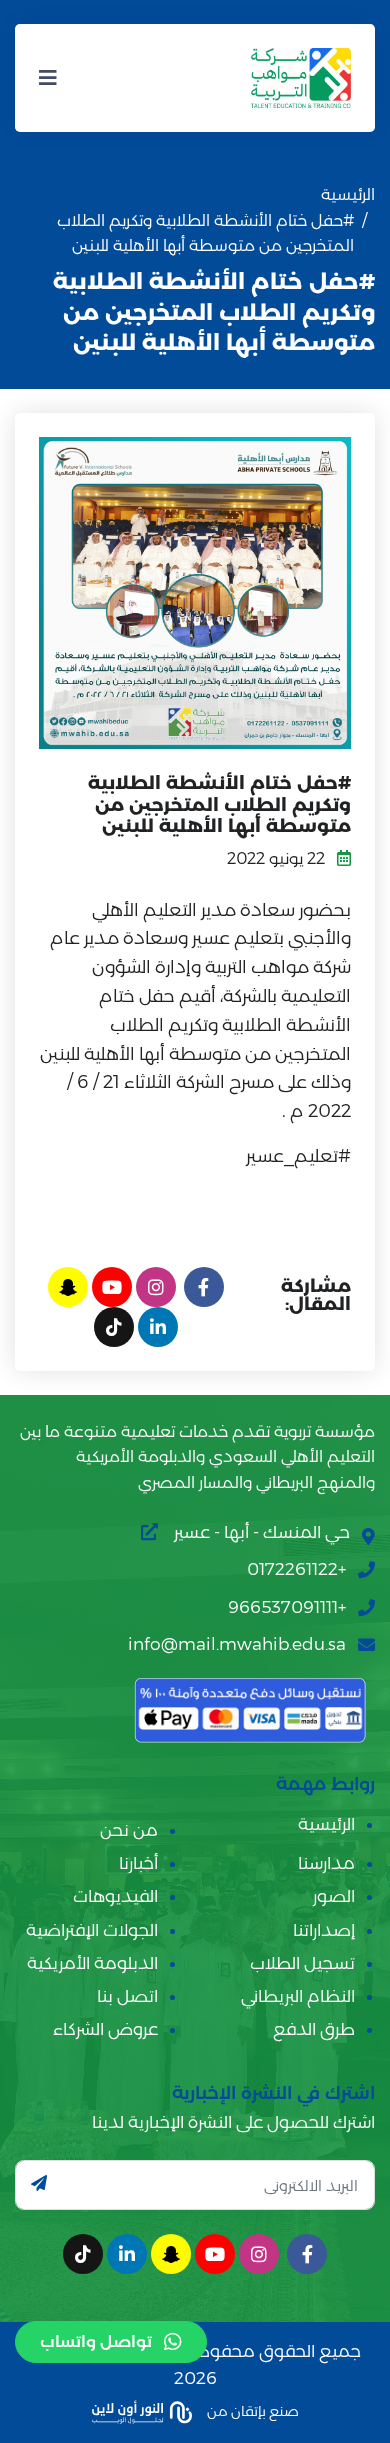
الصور (334, 1896)
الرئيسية (348, 194)
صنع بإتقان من (251, 2410)
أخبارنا (138, 1863)
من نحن (129, 1830)
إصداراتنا (324, 1930)
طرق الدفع (314, 2029)
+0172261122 (296, 1569)
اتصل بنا (127, 1996)
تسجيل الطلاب (302, 1963)
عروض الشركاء (105, 2029)
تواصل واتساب (96, 2341)
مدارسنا (326, 1863)
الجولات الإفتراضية (92, 1930)
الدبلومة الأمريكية (92, 1963)
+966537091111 (287, 1607)
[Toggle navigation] (48, 78)
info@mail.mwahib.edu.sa (237, 1644)
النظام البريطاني (298, 1996)
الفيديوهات (115, 1896)
